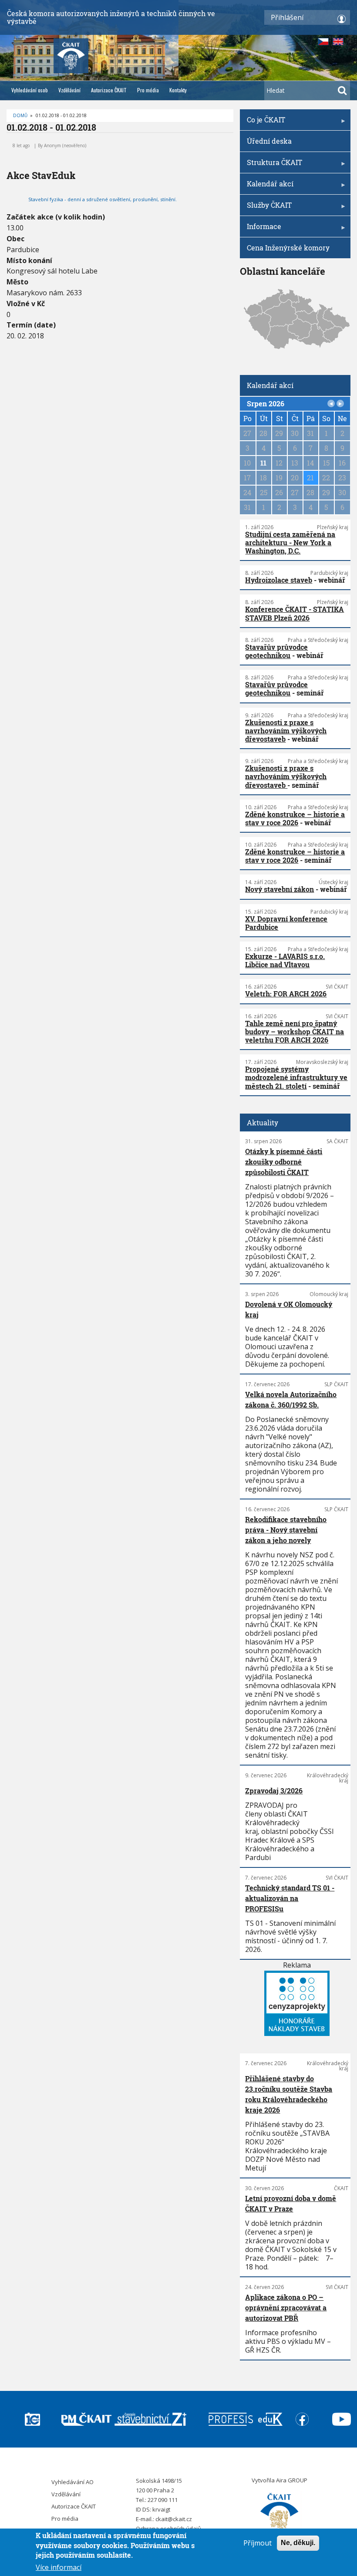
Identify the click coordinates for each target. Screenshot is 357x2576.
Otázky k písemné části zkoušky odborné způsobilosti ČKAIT (284, 1162)
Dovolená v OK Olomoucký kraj (289, 1309)
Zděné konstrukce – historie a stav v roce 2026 (295, 818)
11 (263, 463)
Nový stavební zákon (280, 889)
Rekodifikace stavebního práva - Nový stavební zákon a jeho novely (286, 1530)
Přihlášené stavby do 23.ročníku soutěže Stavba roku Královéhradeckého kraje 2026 (289, 2094)
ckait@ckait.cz (174, 2519)
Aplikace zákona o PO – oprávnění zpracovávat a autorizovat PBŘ (286, 2308)
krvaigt (161, 2509)
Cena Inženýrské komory (288, 248)
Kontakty (178, 90)
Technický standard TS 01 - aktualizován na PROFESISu (290, 1898)
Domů (20, 115)
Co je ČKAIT (263, 123)
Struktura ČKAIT (271, 165)
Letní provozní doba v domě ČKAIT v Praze (291, 2203)
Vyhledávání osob (30, 90)
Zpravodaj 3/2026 (274, 1791)
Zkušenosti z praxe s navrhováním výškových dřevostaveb (286, 731)
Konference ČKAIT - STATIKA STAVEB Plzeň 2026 (295, 613)
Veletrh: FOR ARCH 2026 (286, 994)
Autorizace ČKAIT (109, 90)
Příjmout (258, 2543)
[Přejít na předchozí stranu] (331, 404)
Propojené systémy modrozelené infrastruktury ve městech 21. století (296, 1077)
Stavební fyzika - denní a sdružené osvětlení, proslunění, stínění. (103, 199)
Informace (261, 229)
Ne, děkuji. (298, 2543)
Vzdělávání (69, 90)
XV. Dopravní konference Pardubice (286, 923)
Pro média (148, 90)
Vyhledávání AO (72, 2482)
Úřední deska (269, 141)
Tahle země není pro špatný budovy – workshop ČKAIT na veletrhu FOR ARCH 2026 (295, 1031)
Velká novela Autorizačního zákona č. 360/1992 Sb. (291, 1399)
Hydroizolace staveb (279, 580)
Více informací (59, 2567)
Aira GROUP (292, 2480)
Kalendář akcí (267, 187)
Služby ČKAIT (266, 208)
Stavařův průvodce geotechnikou (276, 651)
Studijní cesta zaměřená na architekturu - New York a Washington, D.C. (290, 542)
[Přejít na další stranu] (340, 404)
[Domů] (280, 2513)
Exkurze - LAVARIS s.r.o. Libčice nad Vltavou (285, 960)
